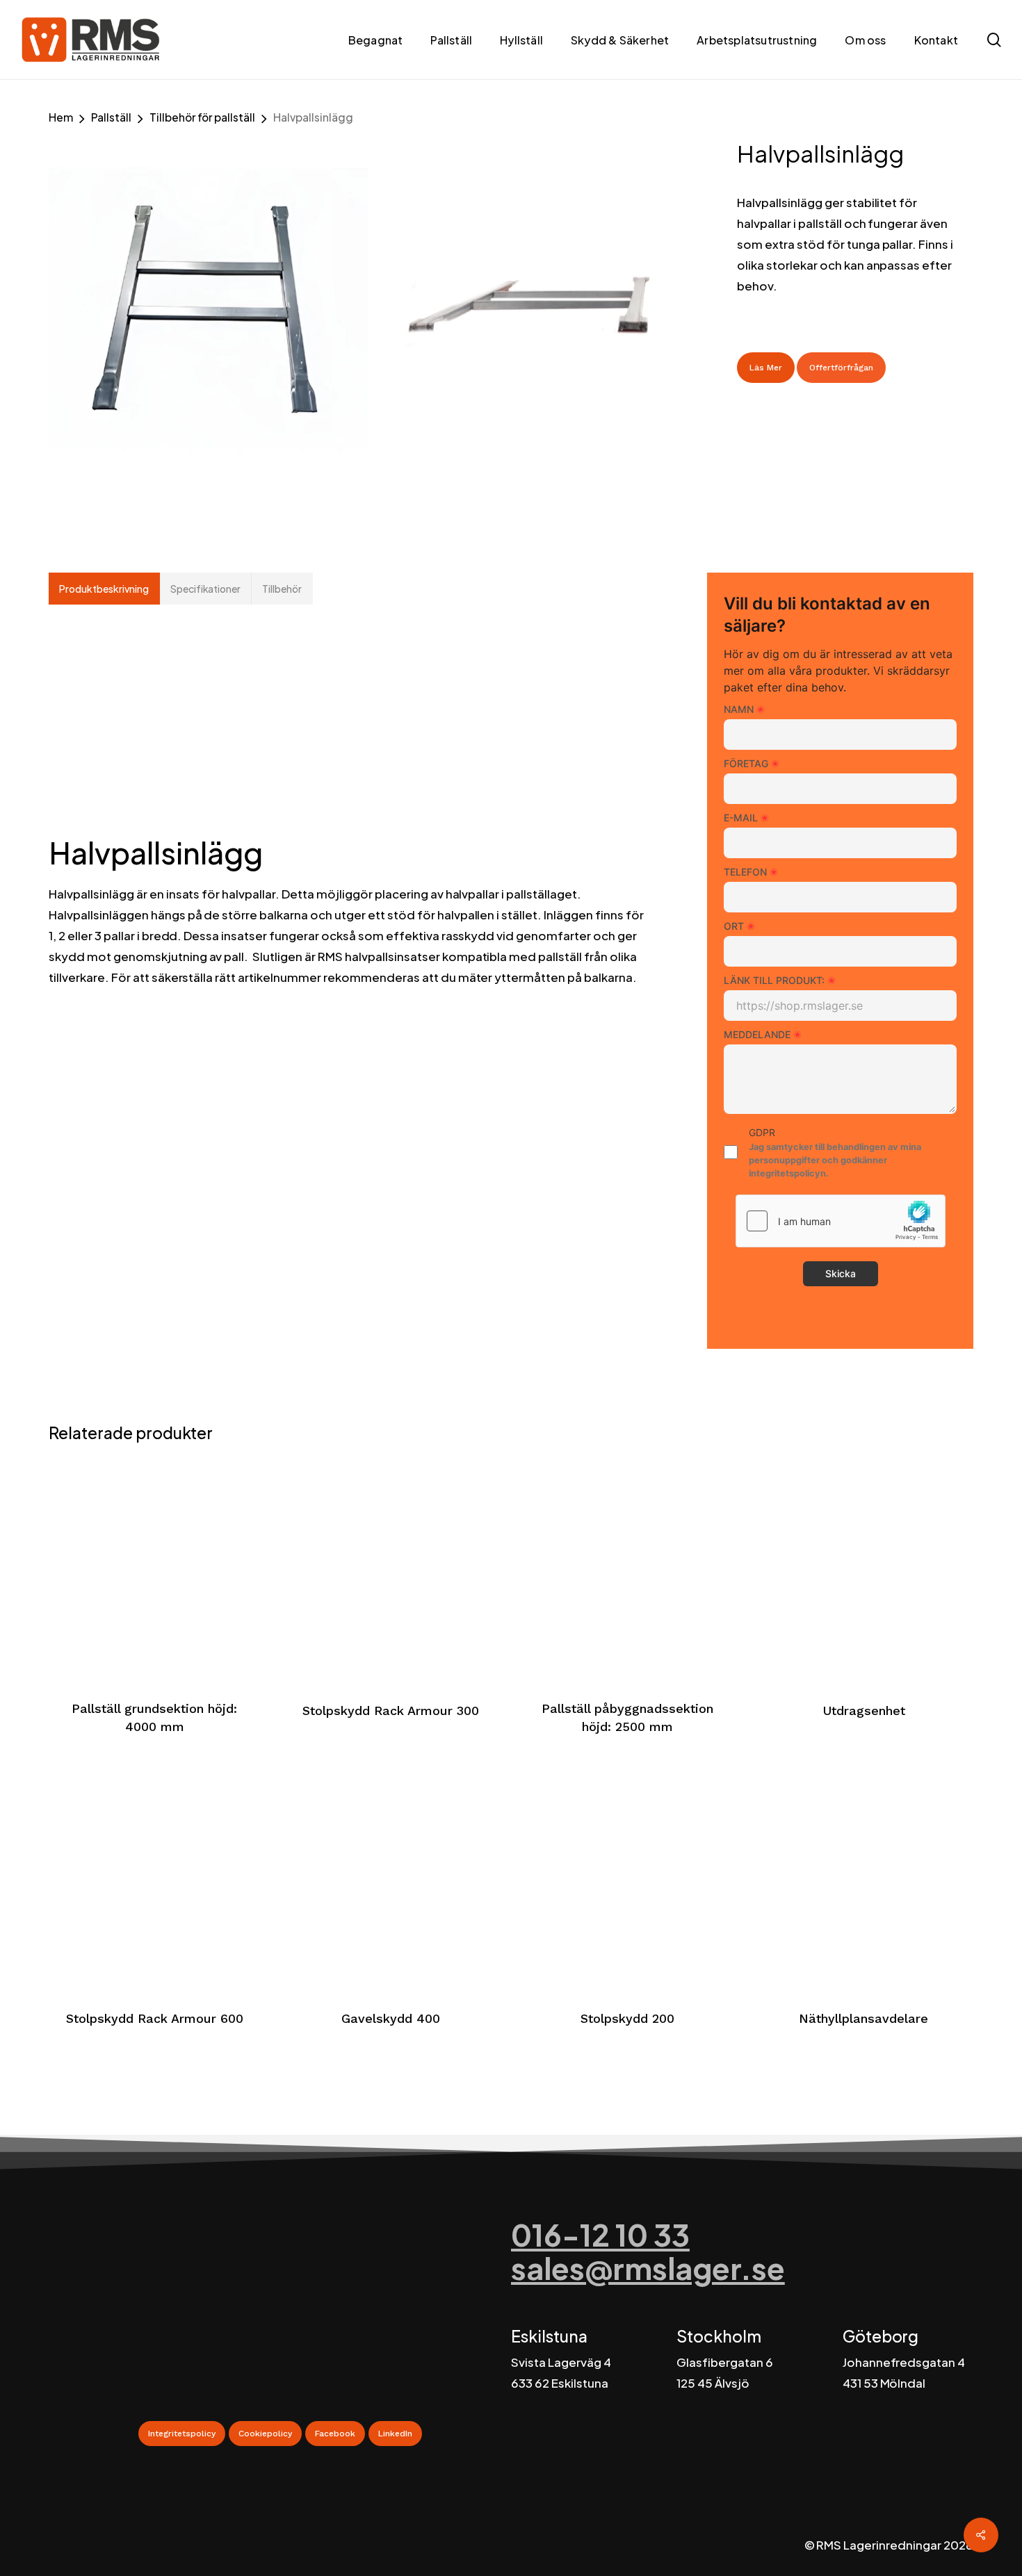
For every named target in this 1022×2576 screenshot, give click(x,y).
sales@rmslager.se (648, 2268)
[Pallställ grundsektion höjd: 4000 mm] (155, 1569)
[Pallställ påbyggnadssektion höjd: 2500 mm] (627, 1569)
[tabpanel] (347, 809)
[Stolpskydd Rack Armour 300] (391, 1569)
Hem (61, 117)
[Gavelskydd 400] (391, 1878)
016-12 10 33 (600, 2234)
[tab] (104, 589)
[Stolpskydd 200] (627, 1878)
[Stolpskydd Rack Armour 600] (155, 1878)
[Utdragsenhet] (864, 1569)
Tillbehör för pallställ (203, 117)
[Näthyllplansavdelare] (864, 1878)
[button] (182, 2434)
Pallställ (111, 117)
